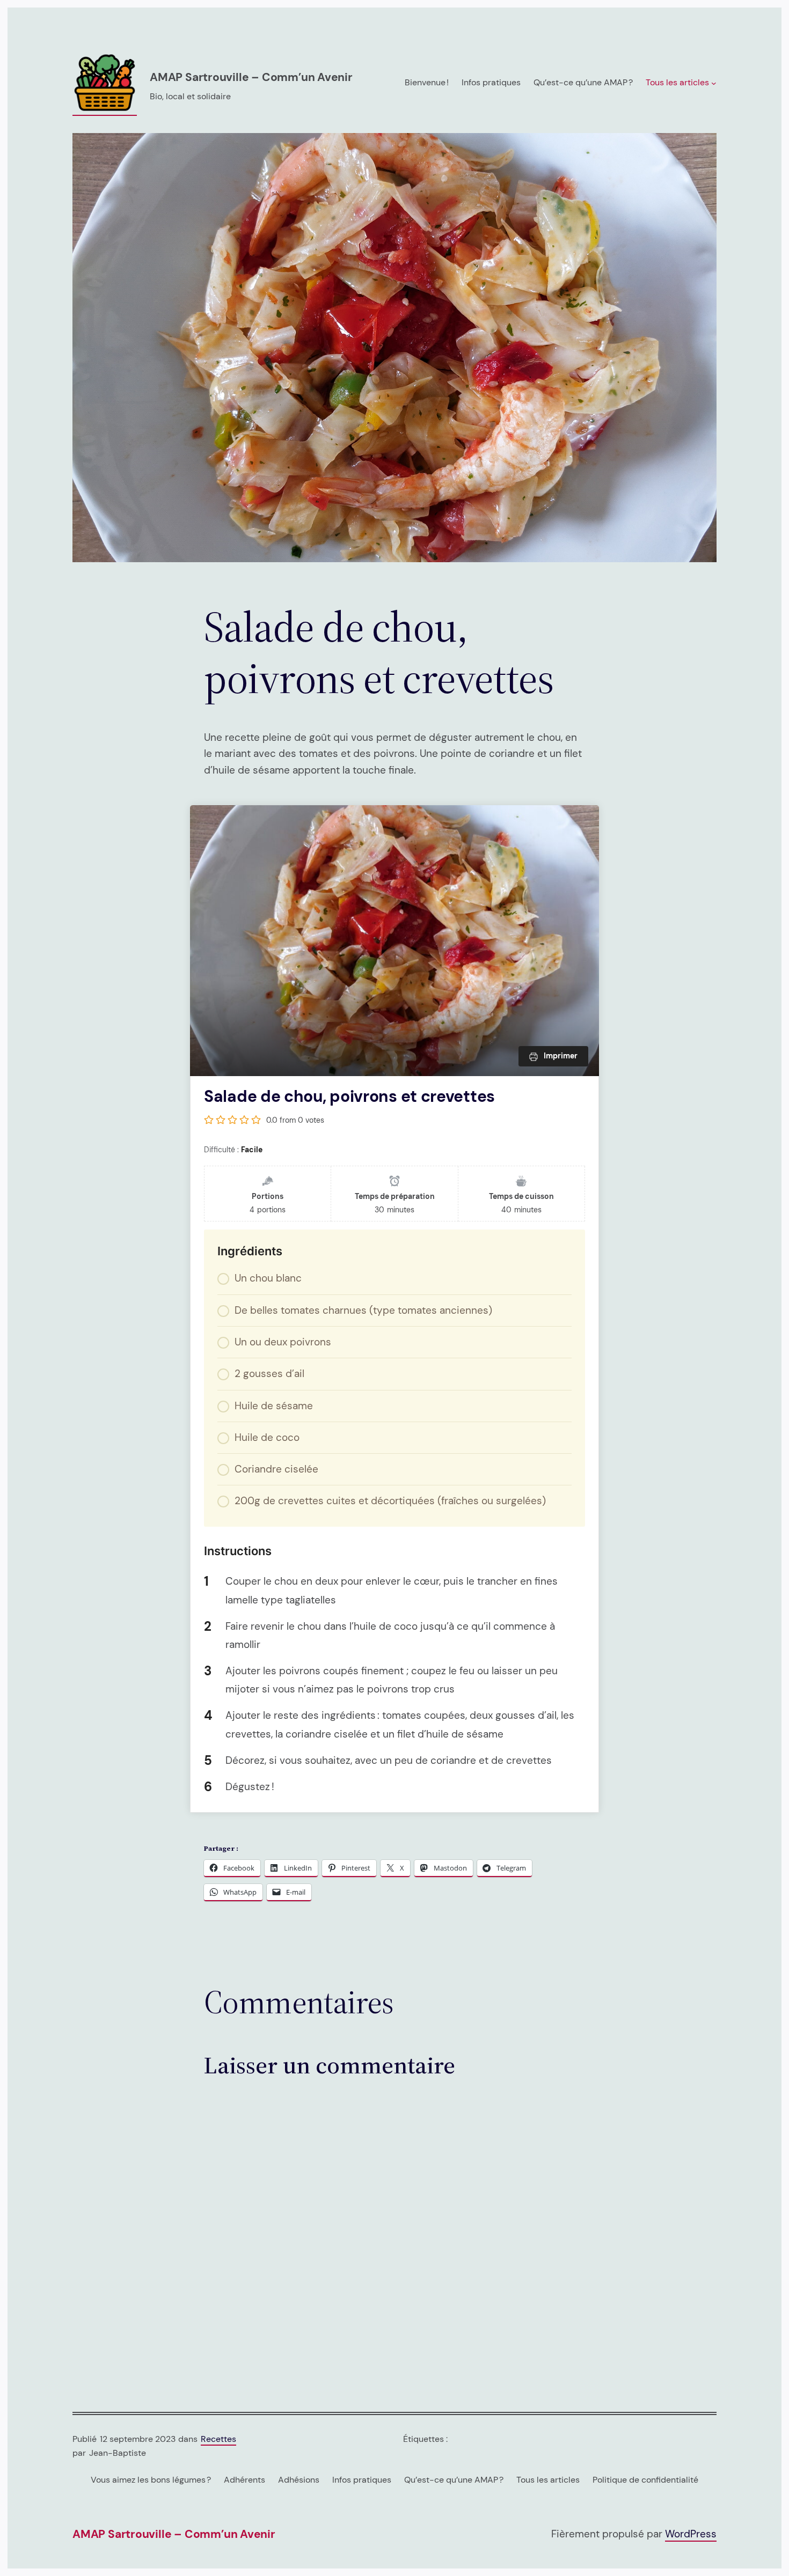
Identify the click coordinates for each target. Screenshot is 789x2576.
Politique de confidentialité (645, 2480)
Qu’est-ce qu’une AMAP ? (454, 2480)
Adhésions (299, 2480)
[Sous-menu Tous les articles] (714, 83)
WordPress (691, 2534)
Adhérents (244, 2480)
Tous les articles (548, 2480)
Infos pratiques (362, 2480)
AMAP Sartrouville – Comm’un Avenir (251, 77)
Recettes (218, 2439)
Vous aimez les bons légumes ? (151, 2480)
